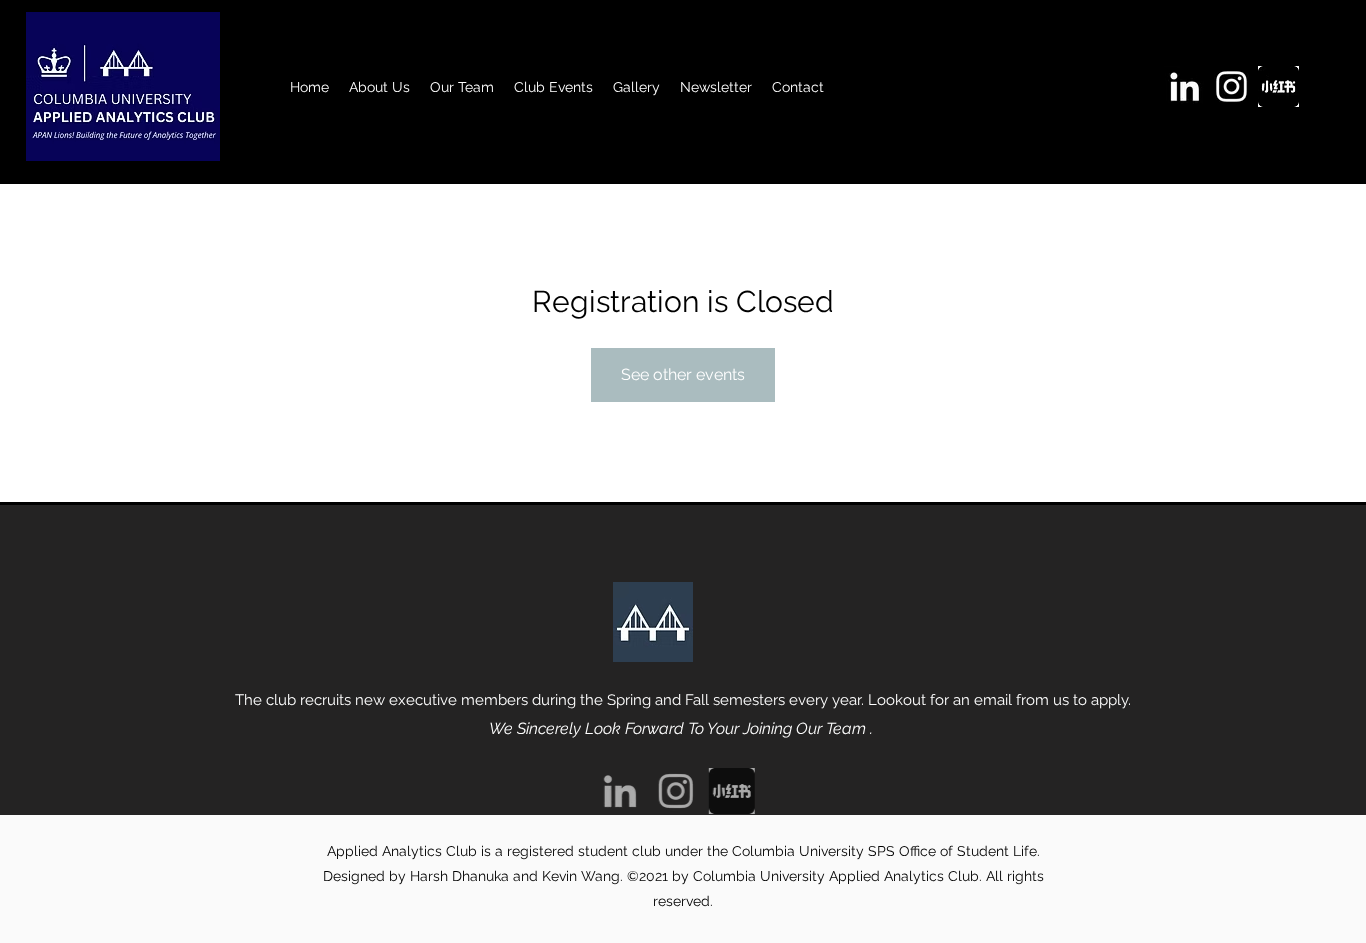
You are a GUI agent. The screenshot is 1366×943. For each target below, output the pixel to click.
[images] (1278, 86)
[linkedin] (1184, 86)
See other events (683, 374)
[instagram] (1231, 86)
